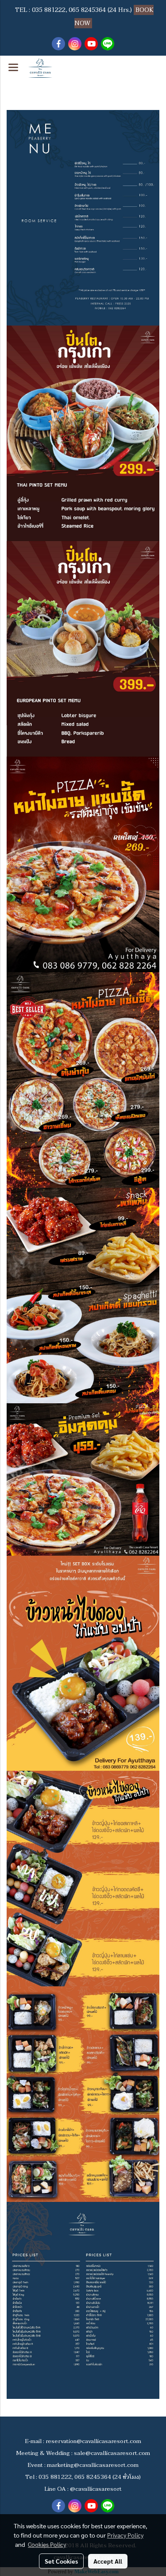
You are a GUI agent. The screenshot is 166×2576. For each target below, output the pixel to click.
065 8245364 (87, 10)
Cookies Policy (47, 2544)
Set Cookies (61, 2561)
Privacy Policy (125, 2535)
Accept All (108, 2561)
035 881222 (49, 10)
